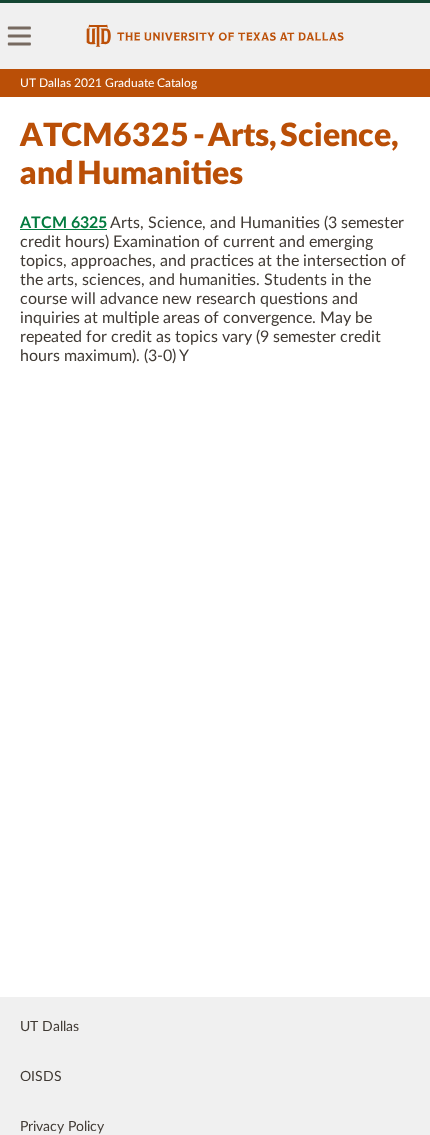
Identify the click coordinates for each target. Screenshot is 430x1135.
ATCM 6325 (63, 223)
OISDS (41, 1077)
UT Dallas (49, 1027)
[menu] (20, 36)
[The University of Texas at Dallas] (215, 36)
